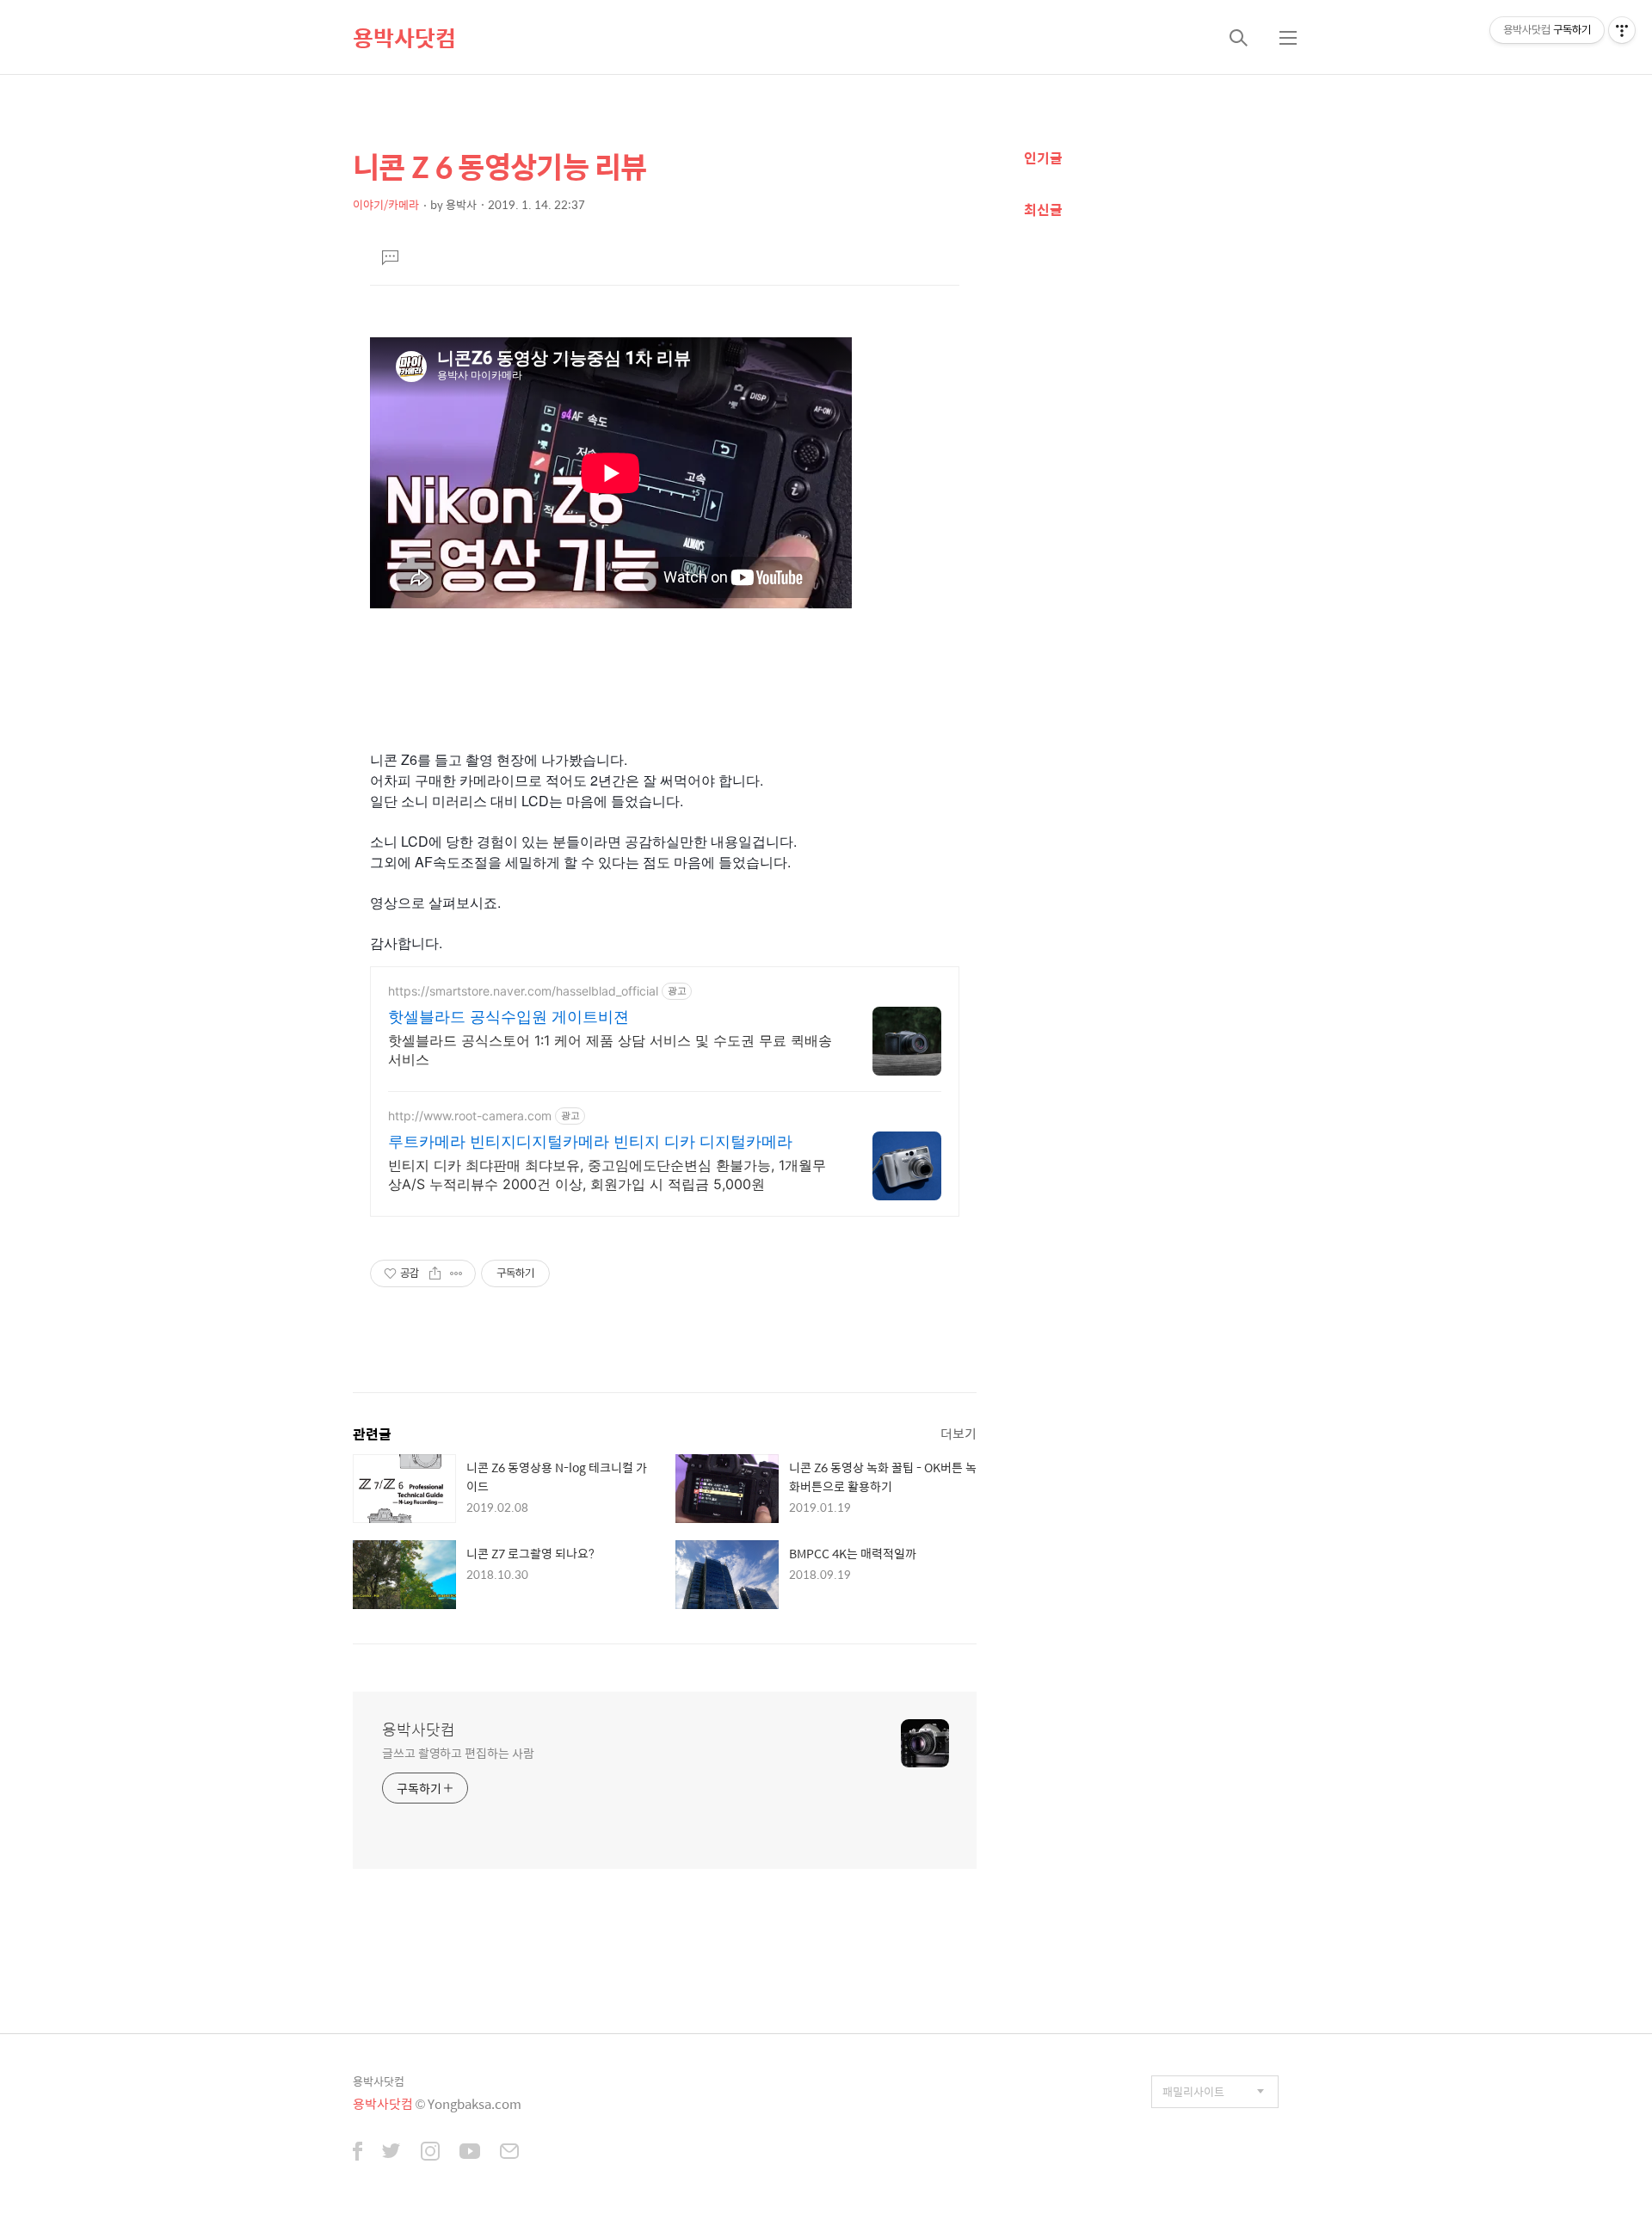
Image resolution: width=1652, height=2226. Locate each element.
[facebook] (358, 2153)
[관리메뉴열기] (1622, 30)
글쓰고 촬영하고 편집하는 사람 (458, 1752)
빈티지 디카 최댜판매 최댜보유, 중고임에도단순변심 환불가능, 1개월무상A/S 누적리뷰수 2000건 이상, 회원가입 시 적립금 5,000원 (607, 1175)
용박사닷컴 (404, 37)
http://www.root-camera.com (470, 1116)
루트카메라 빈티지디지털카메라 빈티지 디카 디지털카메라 (590, 1141)
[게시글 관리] (456, 1273)
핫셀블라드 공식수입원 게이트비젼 (509, 1017)
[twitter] (391, 2153)
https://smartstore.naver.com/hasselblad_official (523, 991)
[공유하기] (435, 1273)
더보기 (959, 1433)
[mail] (509, 2153)
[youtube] (470, 2153)
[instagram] (430, 2153)
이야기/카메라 (386, 204)
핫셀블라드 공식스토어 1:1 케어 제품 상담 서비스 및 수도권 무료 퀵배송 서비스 (610, 1050)
